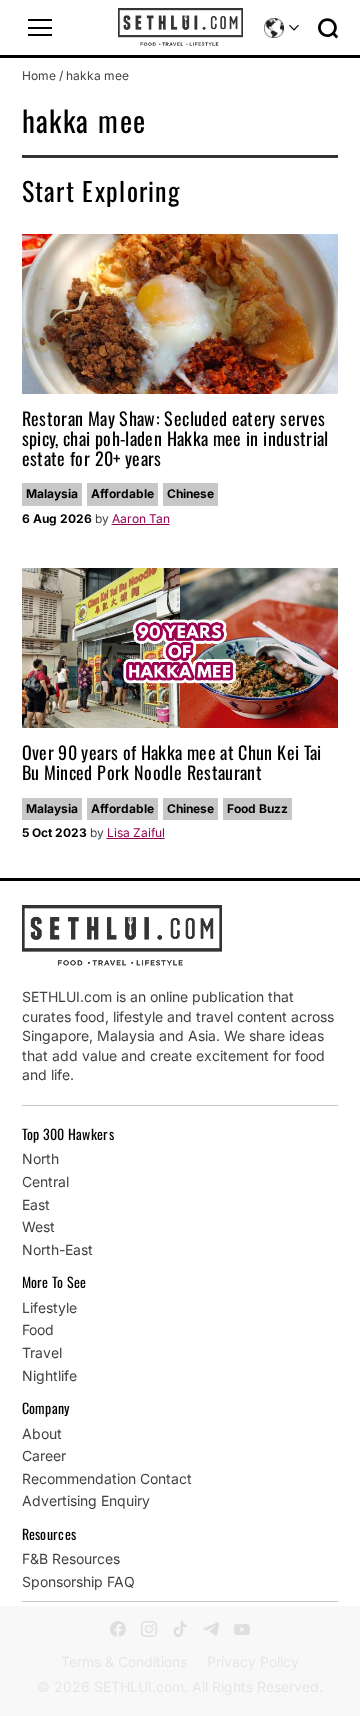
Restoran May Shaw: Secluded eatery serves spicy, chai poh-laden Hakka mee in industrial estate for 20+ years (175, 438)
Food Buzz (257, 808)
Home (39, 75)
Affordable (122, 493)
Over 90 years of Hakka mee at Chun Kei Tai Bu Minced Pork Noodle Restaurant (172, 762)
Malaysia (52, 493)
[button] (40, 28)
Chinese (190, 493)
